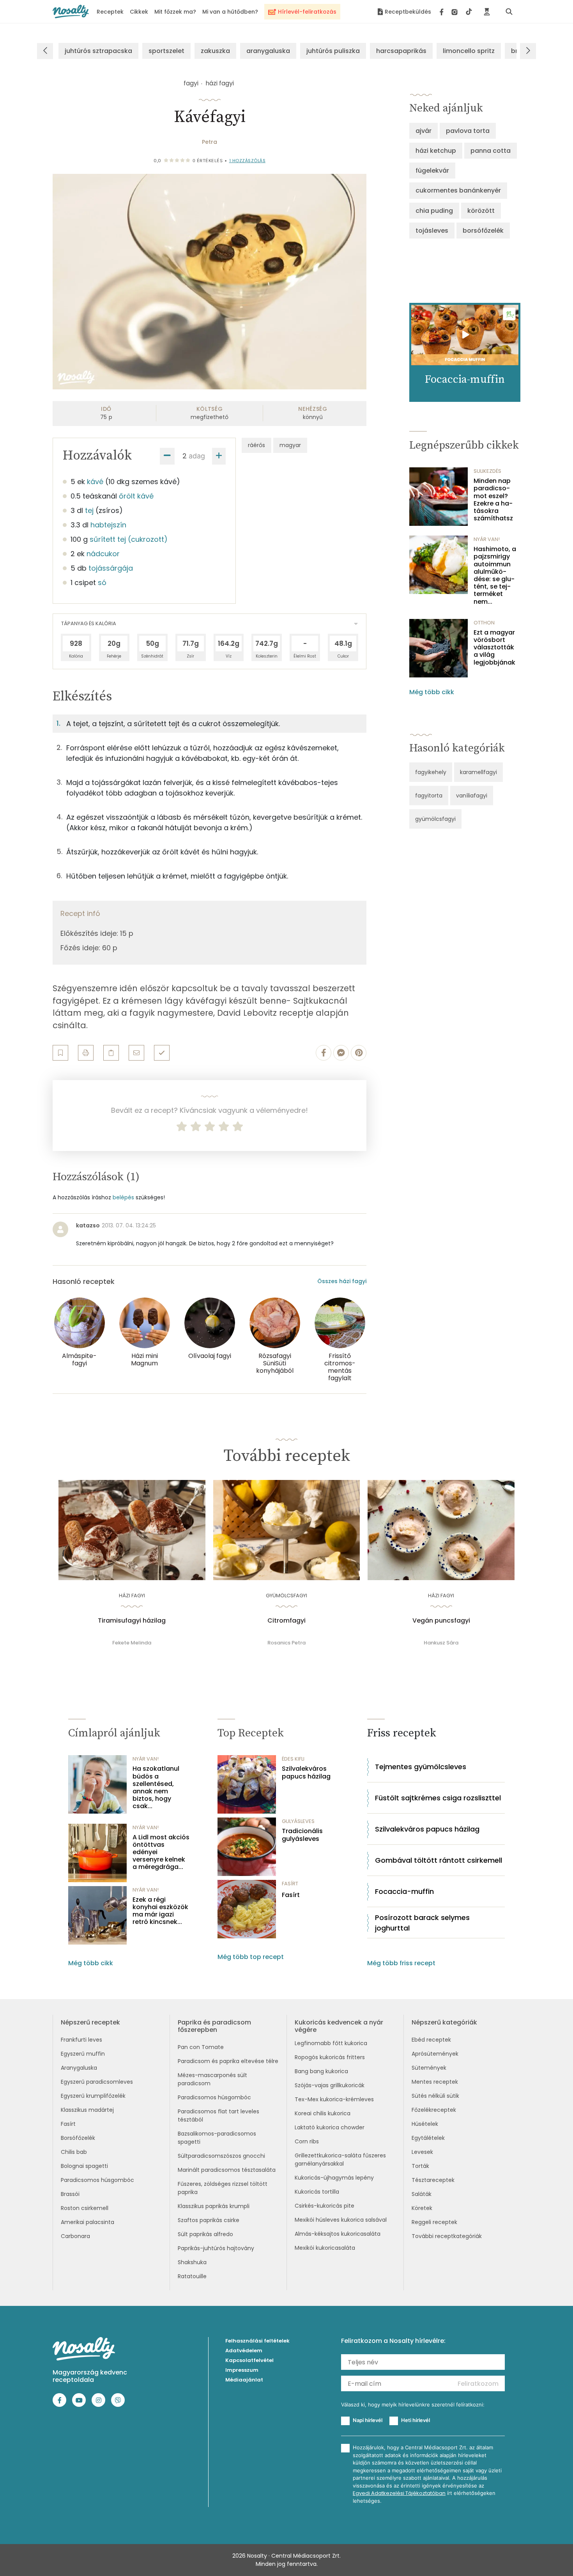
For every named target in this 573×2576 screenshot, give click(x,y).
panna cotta (491, 151)
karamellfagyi (478, 772)
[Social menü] (456, 12)
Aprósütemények (435, 2054)
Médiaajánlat (244, 2380)
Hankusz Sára (441, 1643)
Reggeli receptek (434, 2222)
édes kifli (293, 1759)
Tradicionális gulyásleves (302, 1835)
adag (197, 456)
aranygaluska (268, 51)
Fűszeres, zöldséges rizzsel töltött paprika (223, 2188)
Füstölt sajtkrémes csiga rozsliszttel (438, 1798)
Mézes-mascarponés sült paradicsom (212, 2079)
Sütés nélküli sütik (435, 2096)
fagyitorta (429, 796)
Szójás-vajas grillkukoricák (330, 2085)
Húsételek (425, 2124)
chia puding (434, 211)
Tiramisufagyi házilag (132, 1621)
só (102, 583)
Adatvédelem (244, 2351)
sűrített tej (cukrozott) (129, 539)
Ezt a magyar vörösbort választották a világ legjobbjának (494, 647)
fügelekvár (432, 171)
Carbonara (75, 2236)
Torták (420, 2166)
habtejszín (108, 525)
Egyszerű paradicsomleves (97, 2082)
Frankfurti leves (81, 2040)
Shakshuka (192, 2262)
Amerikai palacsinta (88, 2222)
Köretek (422, 2208)
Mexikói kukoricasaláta (325, 2248)
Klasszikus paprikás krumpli (214, 2206)
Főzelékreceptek (434, 2110)
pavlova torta (468, 131)
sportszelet (166, 51)
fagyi (191, 83)
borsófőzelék (483, 231)
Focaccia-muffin (404, 1891)
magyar (290, 445)
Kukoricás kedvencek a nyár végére (339, 2026)
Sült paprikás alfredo (205, 2234)
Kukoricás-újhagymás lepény (334, 2178)
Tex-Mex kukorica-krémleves (334, 2099)
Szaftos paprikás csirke (209, 2220)
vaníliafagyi (472, 796)
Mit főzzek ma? (175, 12)
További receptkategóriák (447, 2236)
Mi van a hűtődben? (230, 12)
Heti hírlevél (416, 2420)
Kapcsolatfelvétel (249, 2360)
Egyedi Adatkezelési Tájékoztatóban (399, 2493)
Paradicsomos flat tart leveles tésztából (218, 2115)
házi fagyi (220, 83)
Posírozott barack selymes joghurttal (422, 1923)
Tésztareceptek (433, 2180)
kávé (95, 482)
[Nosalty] (71, 11)
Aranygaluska (79, 2068)
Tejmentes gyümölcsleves (421, 1767)
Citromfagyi (286, 1621)
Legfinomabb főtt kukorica (331, 2043)
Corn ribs (307, 2141)
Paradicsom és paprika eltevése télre (228, 2061)
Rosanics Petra (286, 1643)
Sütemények (429, 2068)
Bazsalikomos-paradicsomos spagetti (217, 2138)
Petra (210, 142)
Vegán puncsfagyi (441, 1621)
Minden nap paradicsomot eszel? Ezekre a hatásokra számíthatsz (493, 499)
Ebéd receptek (431, 2040)
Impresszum (242, 2370)
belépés (123, 1197)
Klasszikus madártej (87, 2110)
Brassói (70, 2194)
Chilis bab (74, 2152)
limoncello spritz (469, 51)
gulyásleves (298, 1821)
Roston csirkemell (85, 2208)
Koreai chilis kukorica (323, 2113)
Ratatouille (192, 2276)
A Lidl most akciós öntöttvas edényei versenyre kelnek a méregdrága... (161, 1852)
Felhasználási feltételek (257, 2341)
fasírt (290, 1884)
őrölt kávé (136, 496)
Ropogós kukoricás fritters (330, 2057)
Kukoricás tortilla (317, 2192)
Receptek (110, 12)
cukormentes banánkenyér (458, 190)
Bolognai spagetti (84, 2166)
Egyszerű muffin (83, 2054)
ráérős (256, 445)
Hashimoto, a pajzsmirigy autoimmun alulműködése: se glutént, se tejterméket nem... (495, 575)
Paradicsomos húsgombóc (97, 2180)
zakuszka (215, 51)
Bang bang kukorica (321, 2071)
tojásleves (432, 231)
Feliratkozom (478, 2384)
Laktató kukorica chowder (330, 2127)
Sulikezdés (487, 471)
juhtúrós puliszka (333, 51)
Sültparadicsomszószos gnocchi (221, 2156)
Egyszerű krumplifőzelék (93, 2096)
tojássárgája (111, 568)
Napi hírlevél (368, 2420)
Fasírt (291, 1895)
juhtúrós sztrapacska (98, 51)
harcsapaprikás (401, 51)
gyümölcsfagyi (435, 819)
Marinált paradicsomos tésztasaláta (227, 2170)
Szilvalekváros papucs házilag (306, 1772)
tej (89, 510)
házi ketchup (436, 151)
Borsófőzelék (78, 2138)
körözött (481, 211)
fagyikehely (431, 772)
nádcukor (103, 554)
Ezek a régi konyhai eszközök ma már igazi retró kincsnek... (160, 1911)
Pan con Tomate (201, 2047)
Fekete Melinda (132, 1643)
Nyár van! (487, 539)
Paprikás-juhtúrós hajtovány (216, 2248)
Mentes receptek (435, 2082)
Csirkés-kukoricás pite (325, 2206)
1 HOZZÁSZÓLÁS (248, 161)
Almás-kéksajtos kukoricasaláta (338, 2234)
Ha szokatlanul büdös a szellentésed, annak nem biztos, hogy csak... (156, 1787)
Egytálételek (428, 2138)
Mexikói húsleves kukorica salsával (341, 2220)
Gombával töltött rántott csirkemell (439, 1860)
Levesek (422, 2152)
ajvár (424, 131)
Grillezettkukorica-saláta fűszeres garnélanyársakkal (340, 2160)
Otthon (484, 623)
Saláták (422, 2194)
